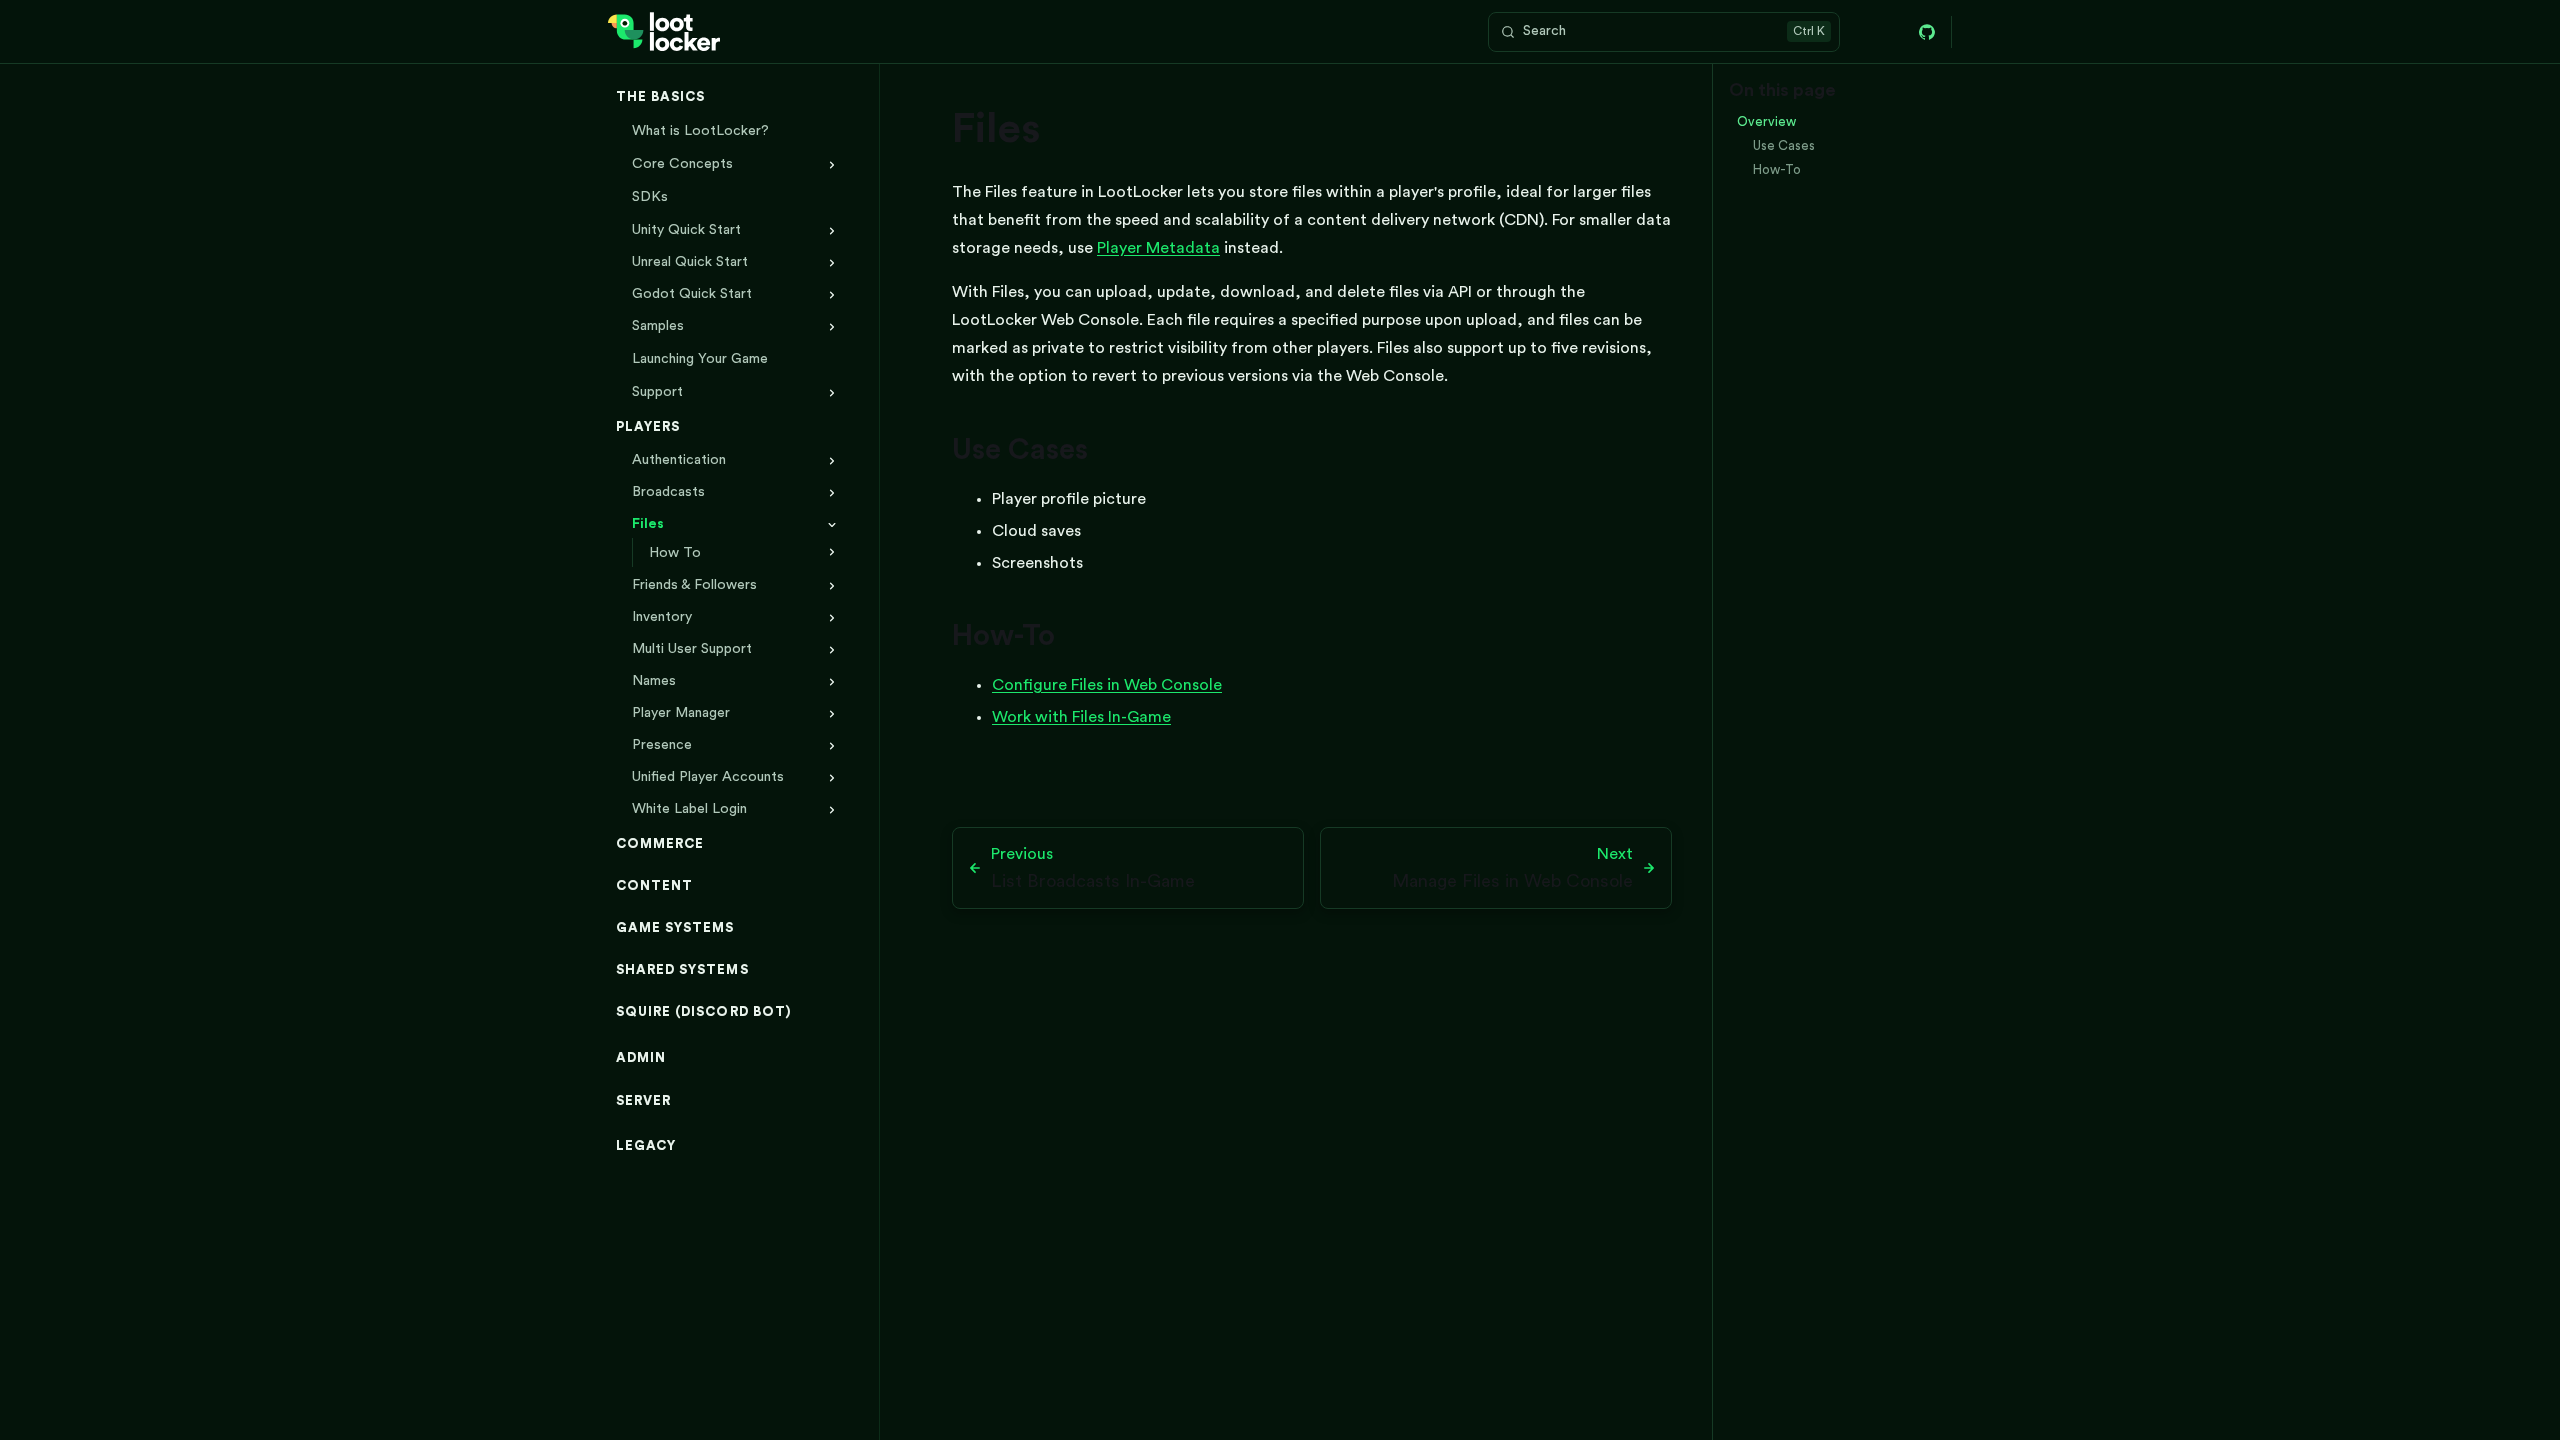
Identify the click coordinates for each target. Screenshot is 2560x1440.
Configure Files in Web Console (1107, 685)
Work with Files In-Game (1081, 717)
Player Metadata (1158, 248)
